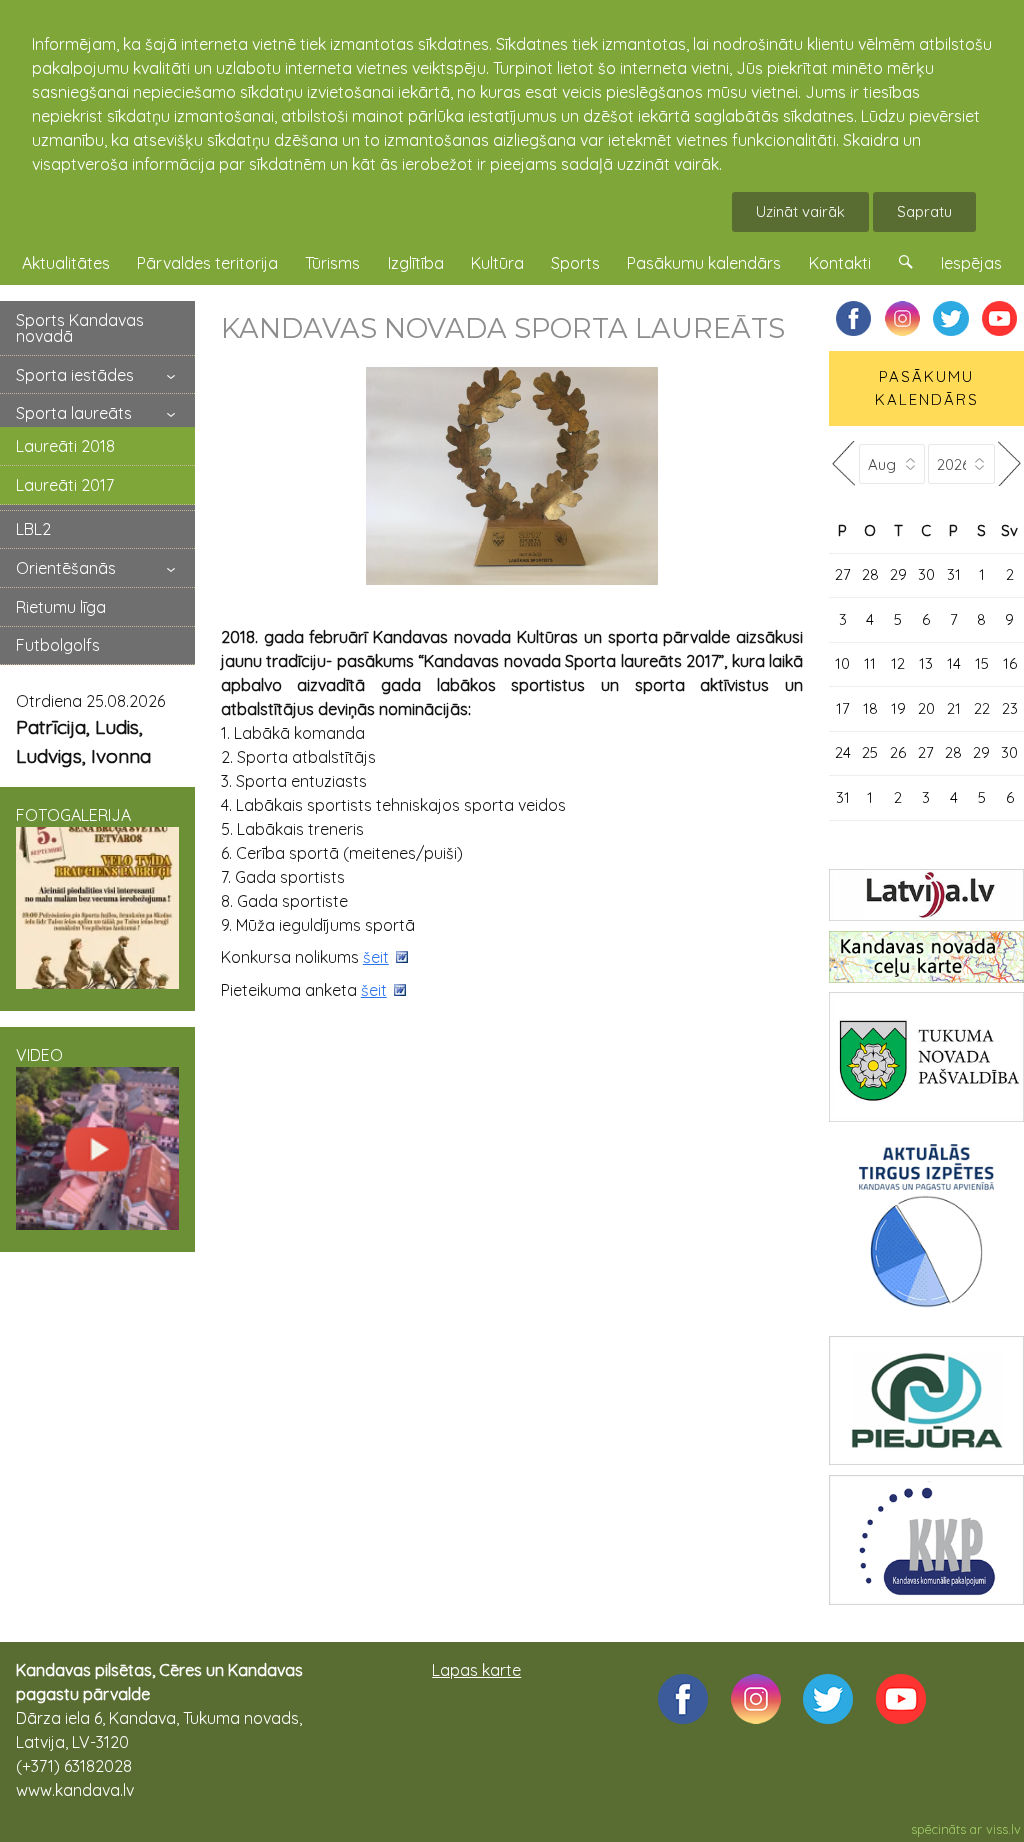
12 (898, 663)
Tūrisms (332, 263)
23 (1010, 708)
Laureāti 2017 (65, 485)
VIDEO (39, 1055)
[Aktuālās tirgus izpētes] (926, 1229)
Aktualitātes (66, 263)
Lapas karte (476, 1670)
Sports (575, 263)
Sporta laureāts (74, 413)
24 (843, 752)
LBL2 (33, 529)
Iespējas (971, 263)
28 (870, 574)
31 (954, 574)
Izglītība (416, 263)
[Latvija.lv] (926, 895)
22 (982, 708)
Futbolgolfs (58, 645)
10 (842, 663)
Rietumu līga (61, 607)
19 (898, 708)
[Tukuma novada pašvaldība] (926, 1057)
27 (843, 574)
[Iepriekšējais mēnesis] (843, 463)
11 (870, 663)
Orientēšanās (66, 568)
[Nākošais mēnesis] (1009, 463)
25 (870, 752)
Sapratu (924, 211)
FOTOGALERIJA (73, 815)
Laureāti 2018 (65, 446)
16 (1010, 663)
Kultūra (497, 263)
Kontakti (840, 263)
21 (954, 708)
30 (926, 574)
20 (926, 708)
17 (843, 708)
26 (898, 752)
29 (898, 574)
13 (926, 663)
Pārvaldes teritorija (207, 263)
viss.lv (1003, 1829)
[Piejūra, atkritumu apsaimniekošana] (926, 1401)
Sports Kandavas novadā (80, 328)
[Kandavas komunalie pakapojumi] (926, 1540)
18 (870, 708)
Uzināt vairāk (800, 211)
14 (954, 663)
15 (982, 663)
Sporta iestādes (75, 375)
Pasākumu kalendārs (704, 263)
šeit (376, 957)
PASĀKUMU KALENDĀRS (927, 388)
